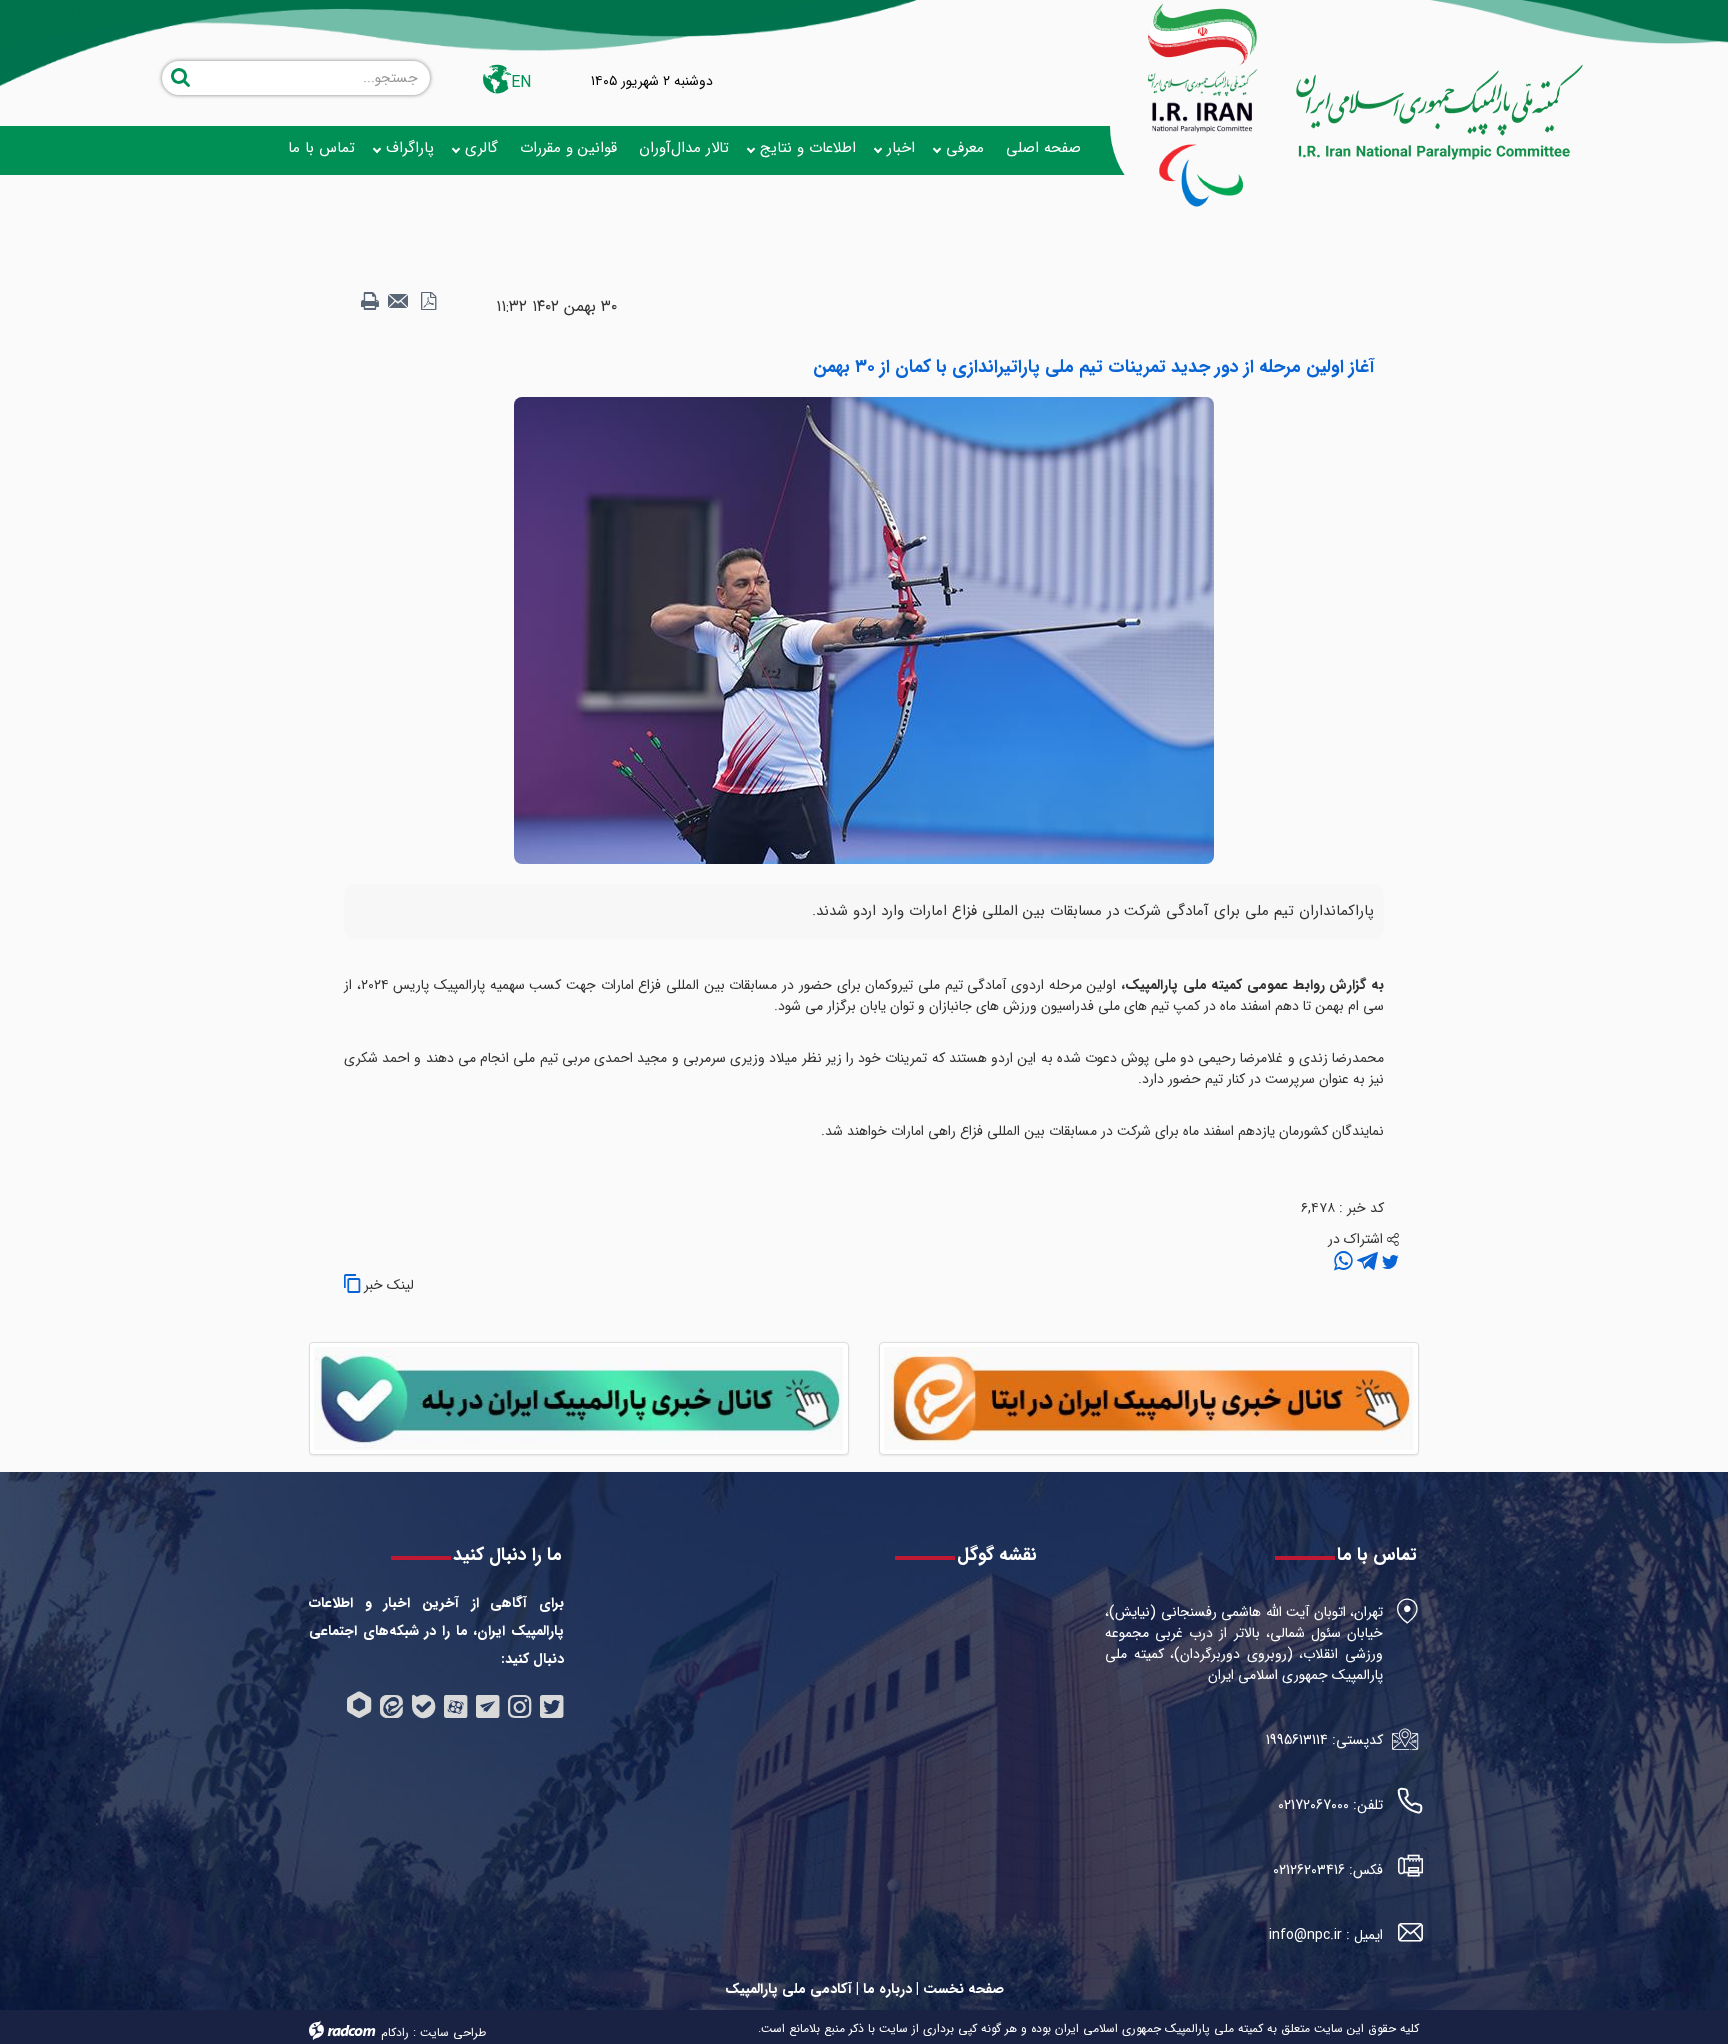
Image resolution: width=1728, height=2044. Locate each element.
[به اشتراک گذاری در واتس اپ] (1343, 1262)
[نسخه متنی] (370, 302)
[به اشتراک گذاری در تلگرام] (1365, 1262)
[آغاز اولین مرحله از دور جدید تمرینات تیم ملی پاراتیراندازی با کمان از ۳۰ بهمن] (864, 630)
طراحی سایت (453, 2032)
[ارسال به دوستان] (399, 302)
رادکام (395, 2032)
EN (521, 82)
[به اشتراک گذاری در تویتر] (1388, 1262)
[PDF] (428, 302)
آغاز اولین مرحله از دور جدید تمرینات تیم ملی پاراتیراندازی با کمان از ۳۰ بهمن (1093, 367)
